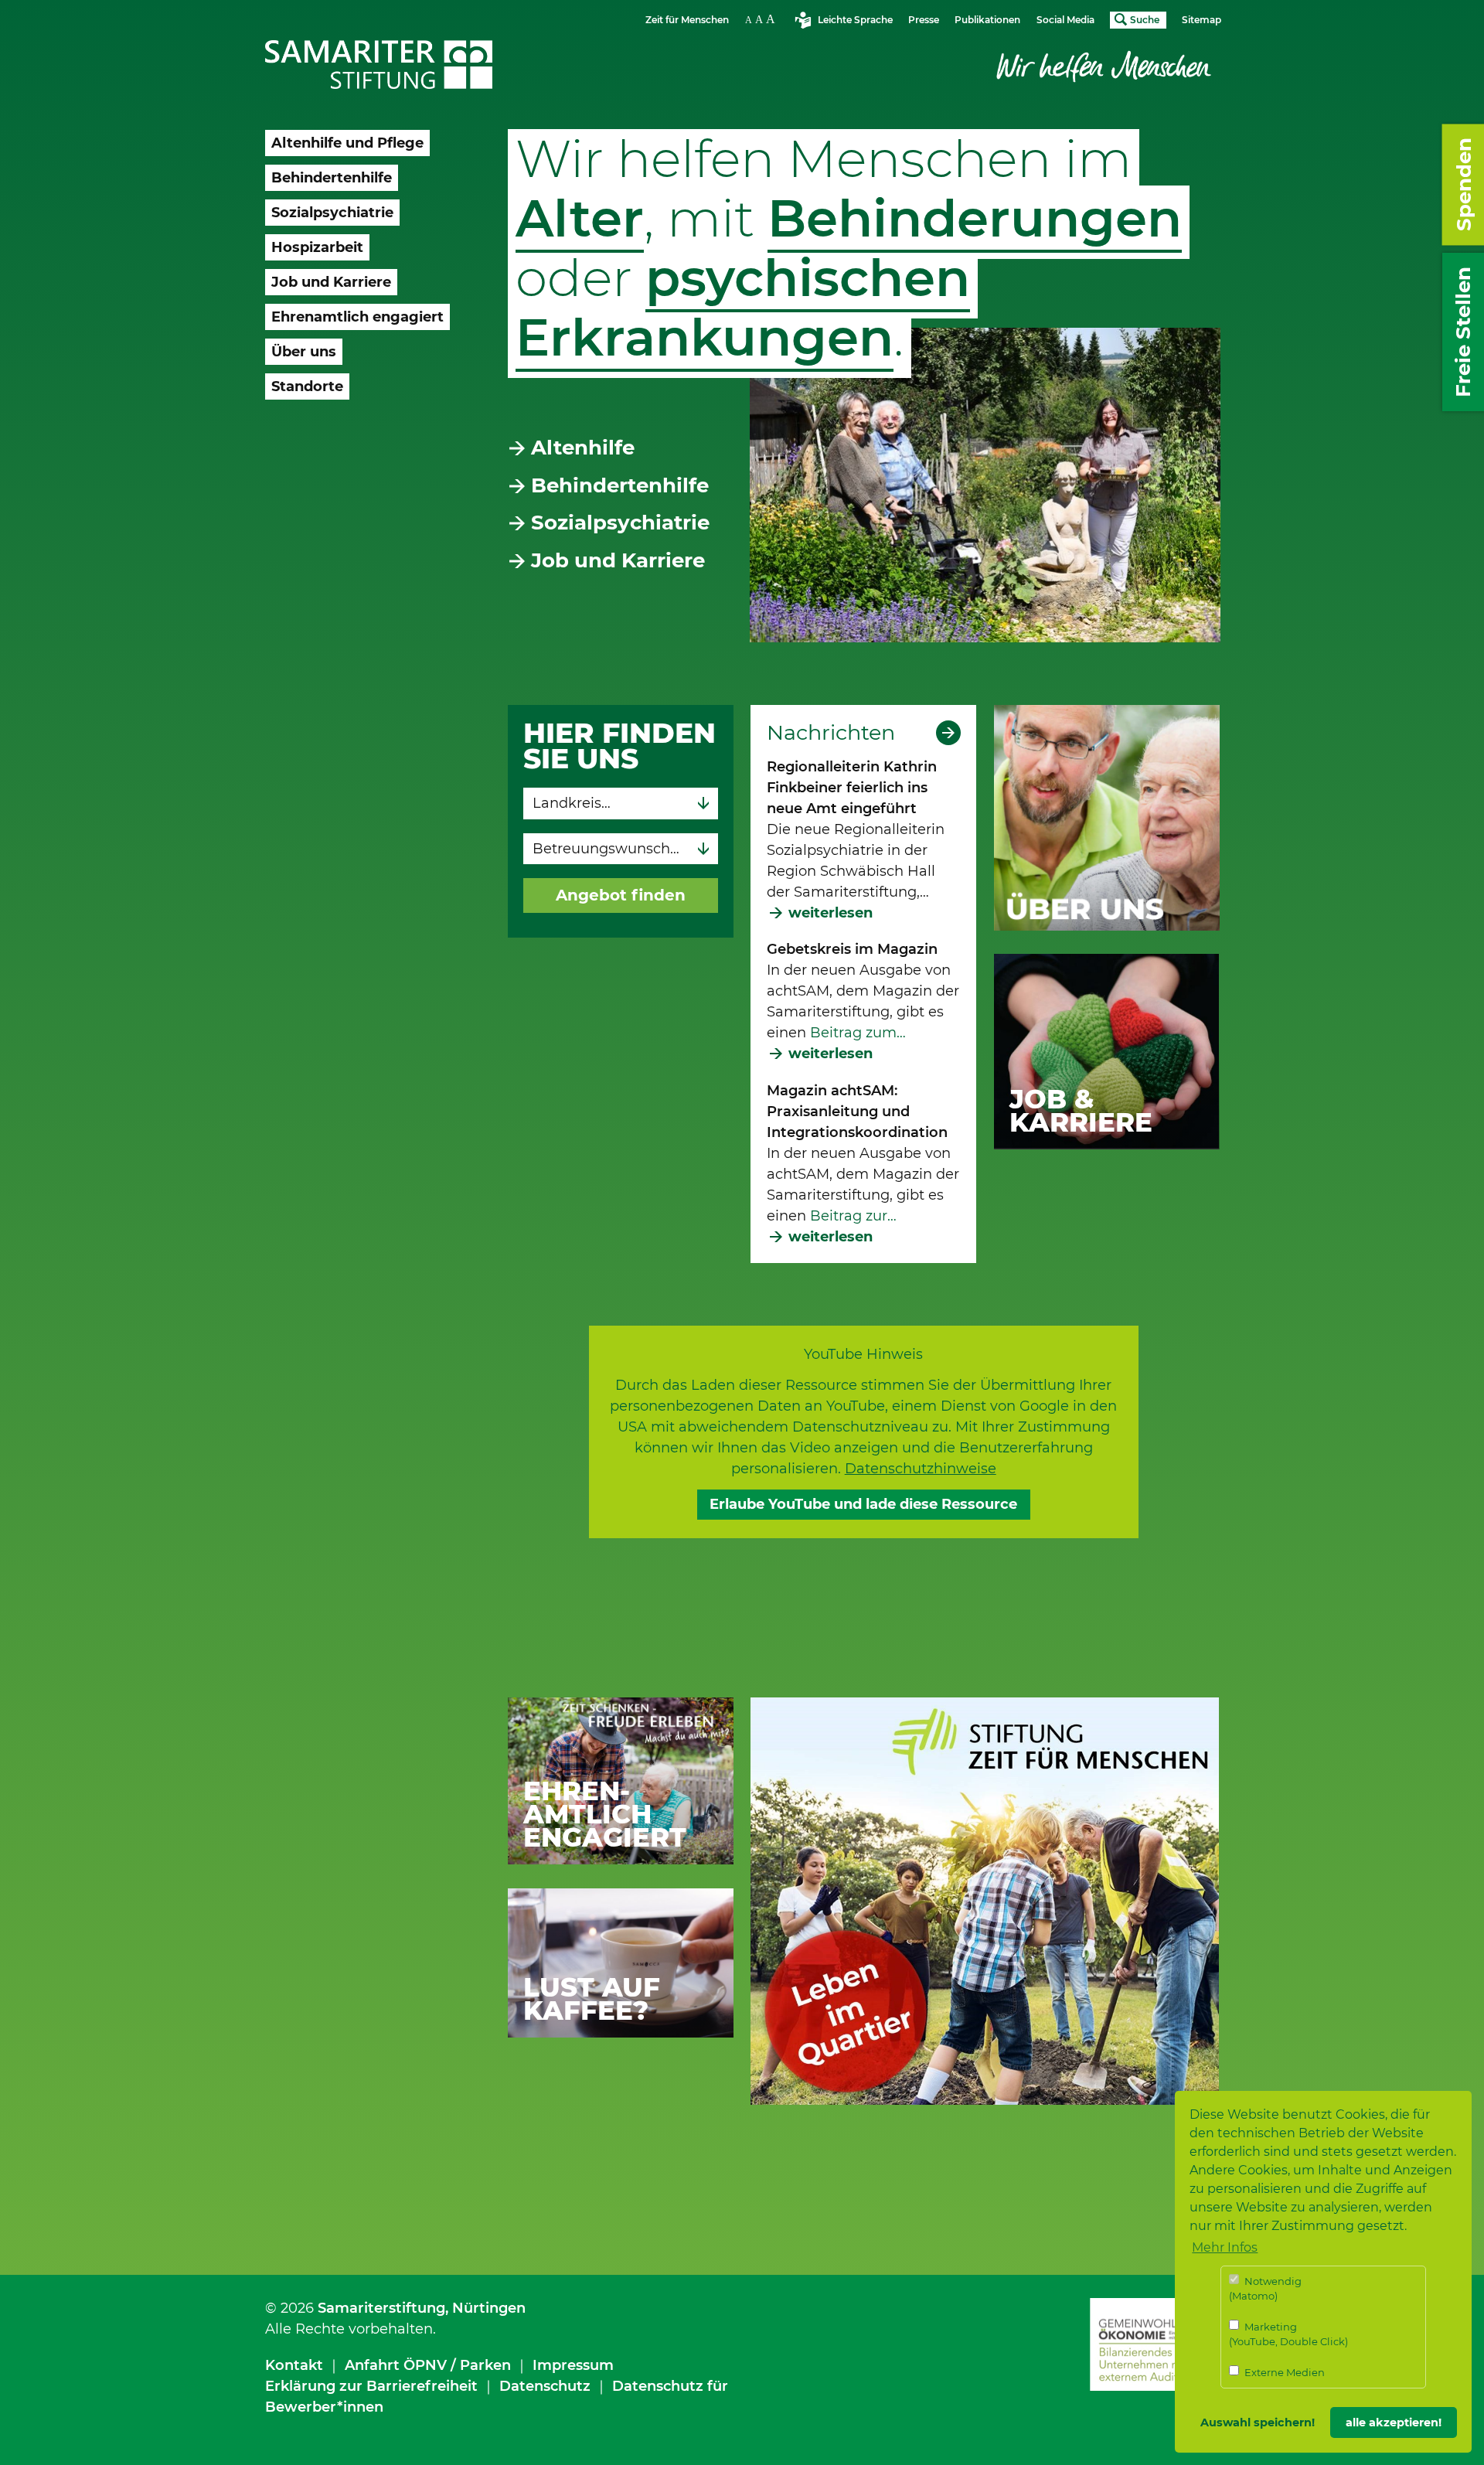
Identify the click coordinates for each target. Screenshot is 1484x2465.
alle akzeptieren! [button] (1394, 2422)
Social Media (1065, 20)
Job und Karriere (618, 560)
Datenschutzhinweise (921, 1469)
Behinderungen (975, 218)
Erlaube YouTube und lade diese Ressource (863, 1504)
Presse (924, 20)
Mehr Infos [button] (1225, 2247)
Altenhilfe (583, 448)
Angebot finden (621, 895)
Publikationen (987, 20)
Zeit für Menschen (687, 20)
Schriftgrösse (762, 19)
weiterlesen (830, 913)
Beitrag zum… (856, 1033)
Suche (1145, 20)
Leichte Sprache (855, 20)
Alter (580, 218)
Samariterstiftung (381, 2308)
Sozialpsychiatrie (620, 523)
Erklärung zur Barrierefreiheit (371, 2386)
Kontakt (294, 2365)
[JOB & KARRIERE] (1107, 1050)
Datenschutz (545, 2386)
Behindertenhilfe (620, 485)
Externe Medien (1283, 2372)
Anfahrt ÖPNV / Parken (428, 2365)
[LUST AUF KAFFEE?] (621, 1962)
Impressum (573, 2365)
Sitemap (1201, 20)
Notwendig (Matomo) (1265, 2289)
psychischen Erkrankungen (743, 308)
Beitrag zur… (853, 1216)
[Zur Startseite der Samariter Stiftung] (379, 65)
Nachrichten (831, 733)
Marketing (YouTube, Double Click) (1288, 2334)
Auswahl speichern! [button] (1258, 2422)
